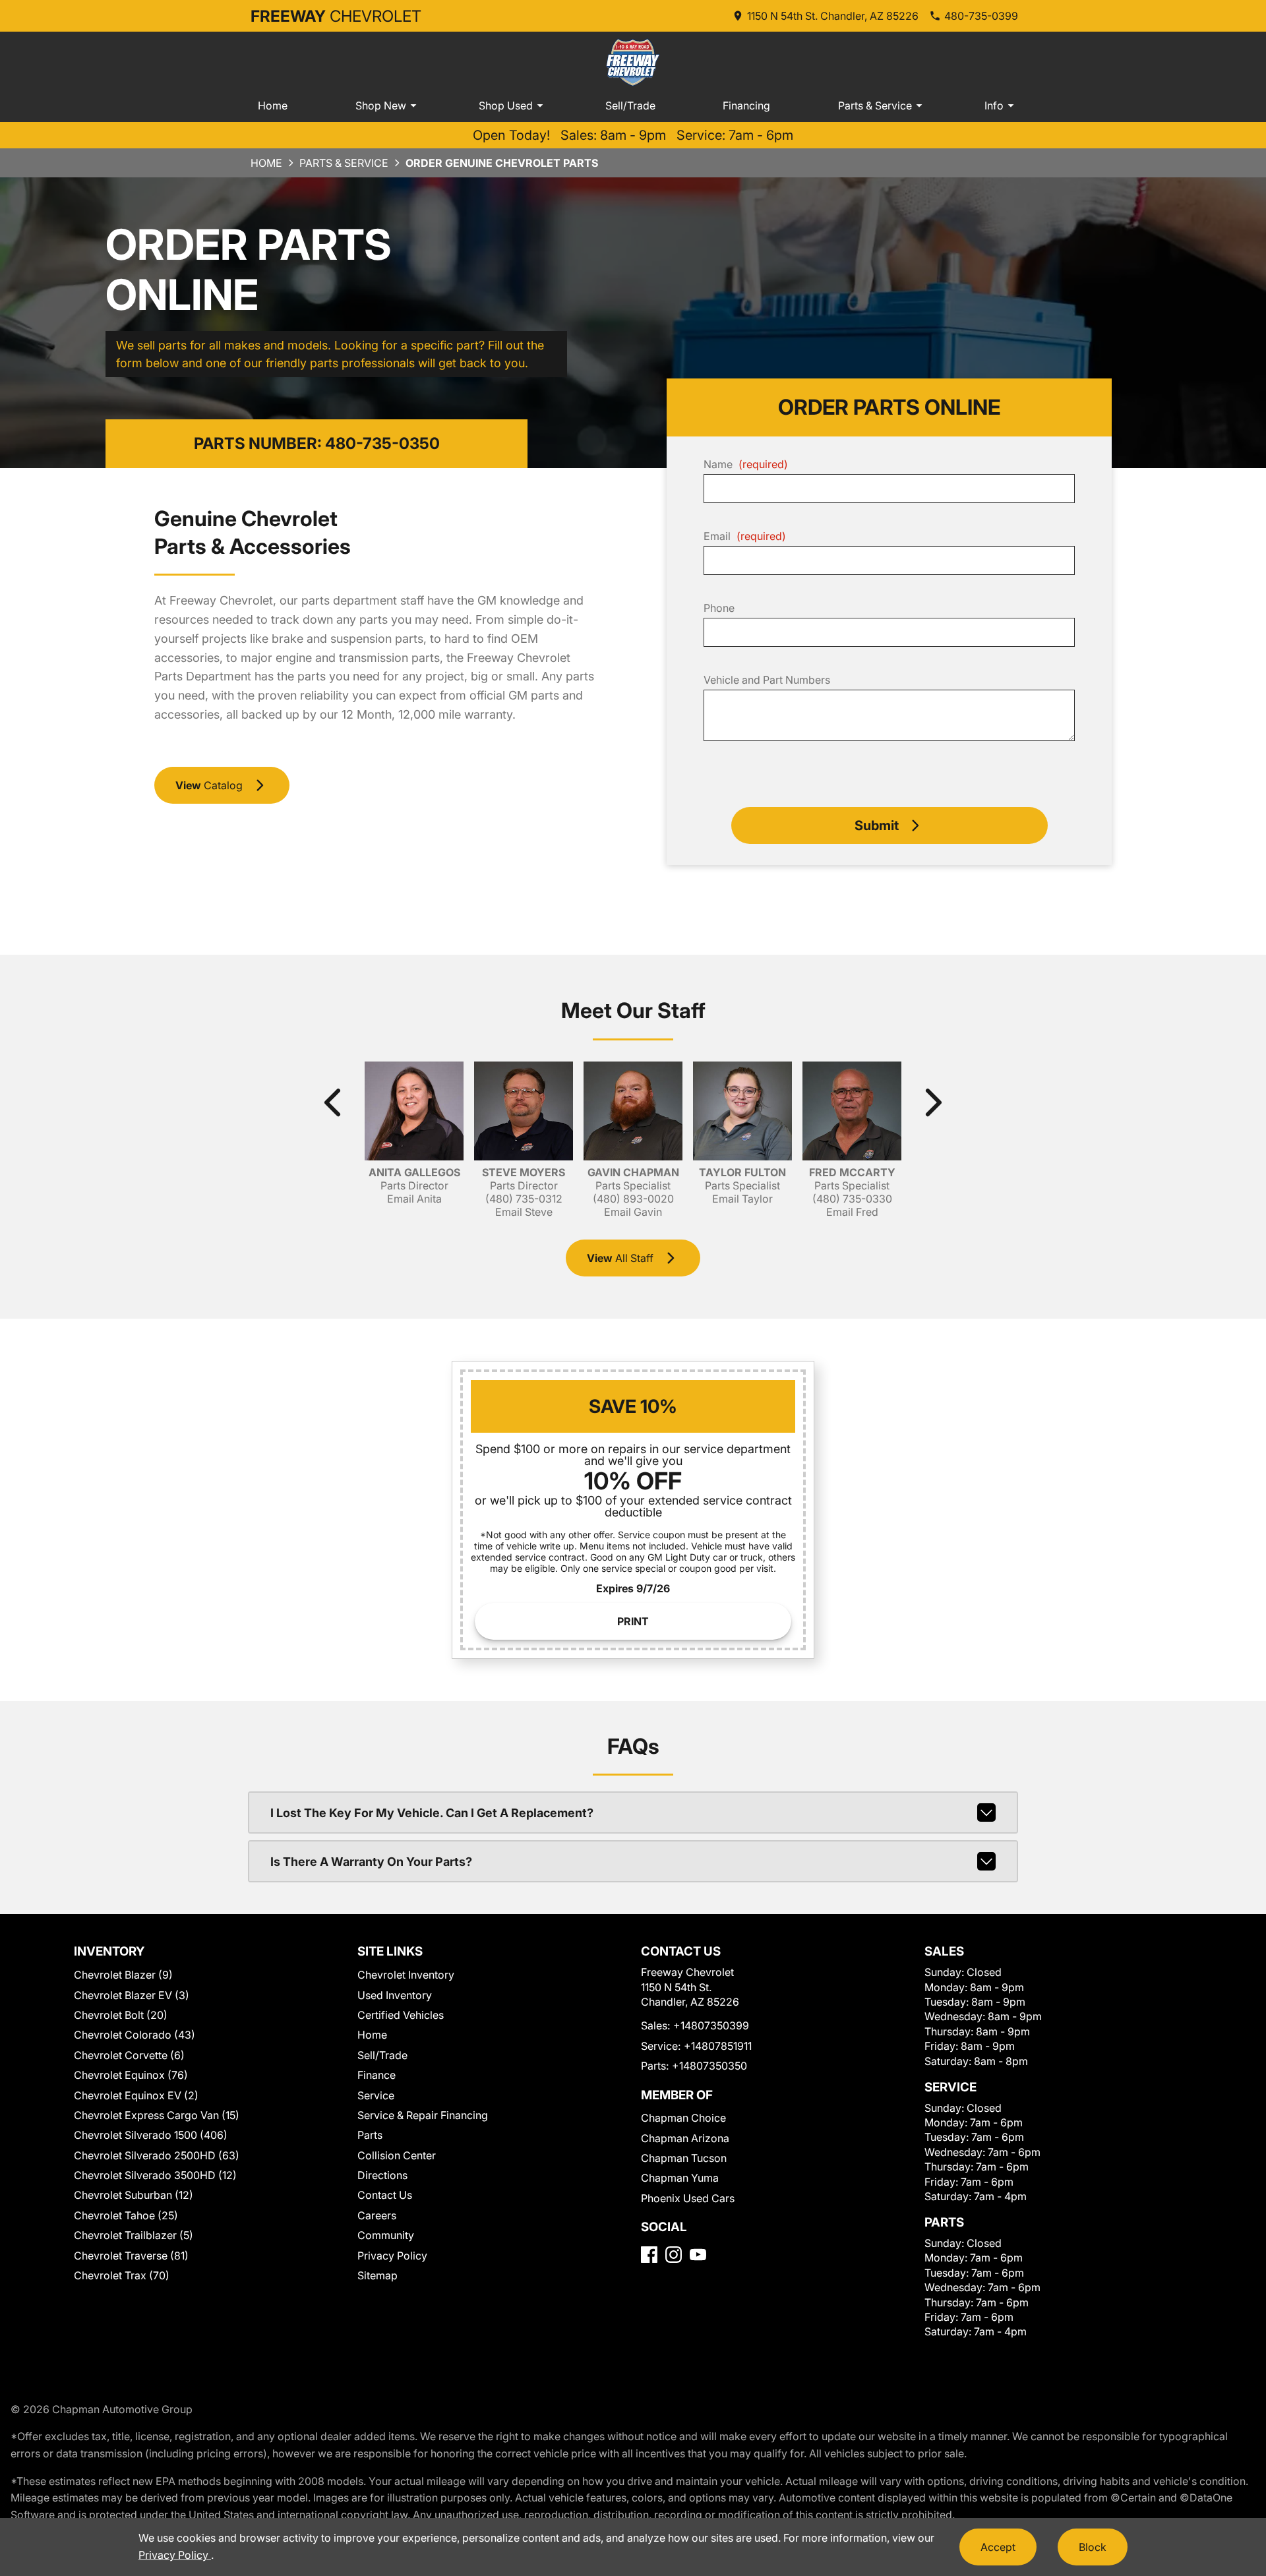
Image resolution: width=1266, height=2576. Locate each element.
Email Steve (524, 1212)
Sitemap (377, 2275)
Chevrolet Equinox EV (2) (136, 2095)
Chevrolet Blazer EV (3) (132, 1995)
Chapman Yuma (680, 2178)
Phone (719, 608)
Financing (746, 105)
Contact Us (385, 2195)
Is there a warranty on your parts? (371, 1862)
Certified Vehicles (401, 2015)
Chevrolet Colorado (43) (135, 2035)
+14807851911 (718, 2046)
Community (386, 2235)
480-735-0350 (382, 443)
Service (376, 2095)
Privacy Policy (392, 2256)
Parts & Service (875, 105)
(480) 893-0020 (633, 1199)
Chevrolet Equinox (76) (131, 2075)
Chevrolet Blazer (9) (123, 1975)
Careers (377, 2215)
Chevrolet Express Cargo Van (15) (157, 2115)
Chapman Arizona (685, 2138)
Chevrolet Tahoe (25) (126, 2215)
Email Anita (414, 1199)
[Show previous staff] (333, 1102)
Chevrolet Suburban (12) (134, 2195)
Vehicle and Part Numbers (767, 680)
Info (994, 105)
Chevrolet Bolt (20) (121, 2015)
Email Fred (852, 1212)
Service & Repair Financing (423, 2115)
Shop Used (506, 105)
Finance (377, 2075)
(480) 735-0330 (852, 1199)
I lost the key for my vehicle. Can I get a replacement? (432, 1813)
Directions (382, 2175)
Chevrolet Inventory (406, 1975)
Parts (370, 2135)
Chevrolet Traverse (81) (131, 2256)
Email (745, 536)
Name (746, 464)
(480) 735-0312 (524, 1199)
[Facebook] (649, 2255)
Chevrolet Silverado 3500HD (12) (155, 2175)
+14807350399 (711, 2025)
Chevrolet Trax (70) (122, 2275)
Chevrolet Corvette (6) (129, 2055)
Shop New (381, 105)
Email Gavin (633, 1212)
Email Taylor (742, 1199)
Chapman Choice (683, 2118)
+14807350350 (709, 2066)
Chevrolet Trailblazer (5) (134, 2235)
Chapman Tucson (684, 2158)
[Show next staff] (933, 1102)
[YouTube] (698, 2255)
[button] (889, 825)
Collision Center (397, 2155)
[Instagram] (674, 2255)
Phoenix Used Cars (688, 2198)
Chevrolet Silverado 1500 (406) (151, 2135)
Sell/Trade (630, 105)
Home (273, 105)
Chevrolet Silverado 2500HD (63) (157, 2155)
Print (633, 1621)
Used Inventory (395, 1995)
